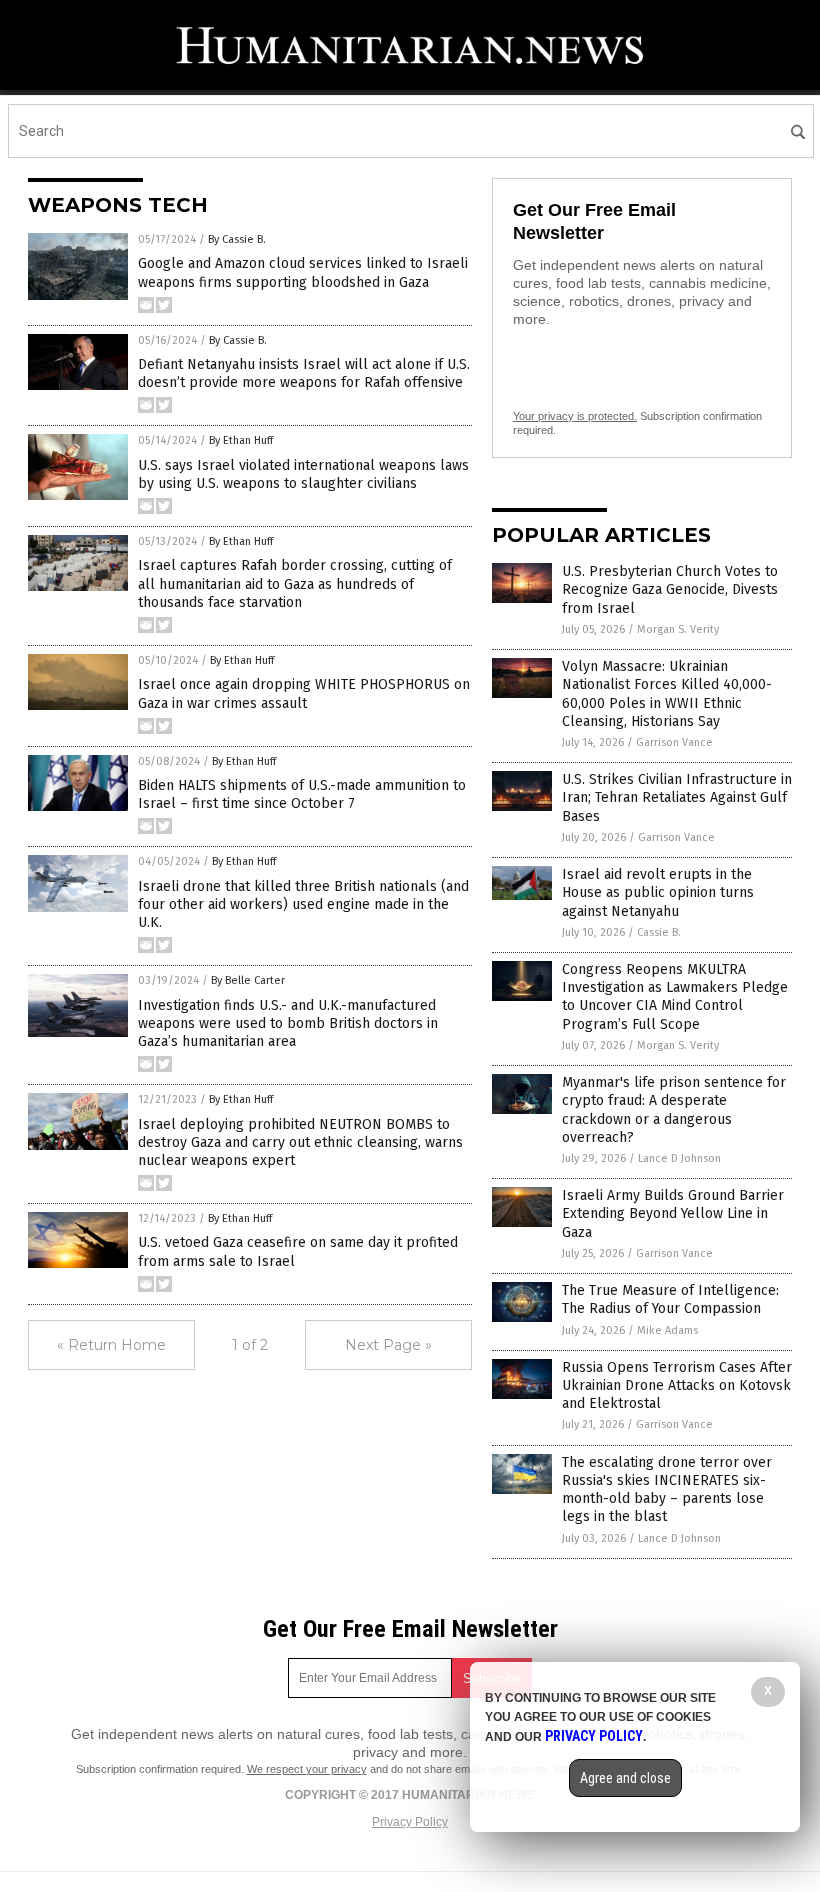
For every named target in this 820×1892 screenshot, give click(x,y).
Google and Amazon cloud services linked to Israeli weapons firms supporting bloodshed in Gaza (303, 272)
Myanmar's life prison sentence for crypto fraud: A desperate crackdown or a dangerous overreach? (674, 1110)
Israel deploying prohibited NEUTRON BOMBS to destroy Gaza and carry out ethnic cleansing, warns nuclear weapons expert (300, 1142)
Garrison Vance (674, 742)
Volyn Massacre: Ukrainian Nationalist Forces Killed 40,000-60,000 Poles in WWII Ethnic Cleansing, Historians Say (667, 694)
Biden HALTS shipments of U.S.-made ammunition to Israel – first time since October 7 (302, 794)
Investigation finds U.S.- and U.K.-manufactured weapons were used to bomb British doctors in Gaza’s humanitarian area (288, 1023)
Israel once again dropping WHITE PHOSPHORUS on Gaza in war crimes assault (304, 693)
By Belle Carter (248, 980)
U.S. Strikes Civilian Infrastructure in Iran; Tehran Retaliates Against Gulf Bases (677, 797)
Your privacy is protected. (575, 416)
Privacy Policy (410, 1822)
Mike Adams (667, 1330)
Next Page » (388, 1345)
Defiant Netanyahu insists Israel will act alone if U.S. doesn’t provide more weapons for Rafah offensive (304, 373)
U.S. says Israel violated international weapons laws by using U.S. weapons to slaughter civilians (303, 474)
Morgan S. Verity (678, 629)
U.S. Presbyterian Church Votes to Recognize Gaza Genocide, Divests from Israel (670, 589)
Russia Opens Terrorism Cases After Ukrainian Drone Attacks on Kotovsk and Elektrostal (677, 1385)
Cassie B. (659, 932)
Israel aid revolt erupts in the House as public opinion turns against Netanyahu (658, 892)
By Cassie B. (237, 239)
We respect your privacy (307, 1769)
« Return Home (111, 1345)
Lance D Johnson (679, 1158)
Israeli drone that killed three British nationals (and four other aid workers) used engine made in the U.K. (303, 904)
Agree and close (625, 1778)
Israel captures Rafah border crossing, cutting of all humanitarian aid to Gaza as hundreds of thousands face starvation (295, 583)
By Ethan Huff (241, 440)
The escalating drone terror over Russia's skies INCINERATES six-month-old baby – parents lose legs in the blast (667, 1490)
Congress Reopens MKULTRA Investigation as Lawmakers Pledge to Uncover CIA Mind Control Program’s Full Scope (675, 997)
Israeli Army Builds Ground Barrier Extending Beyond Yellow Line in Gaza (673, 1213)
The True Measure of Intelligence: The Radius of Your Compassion (670, 1299)
